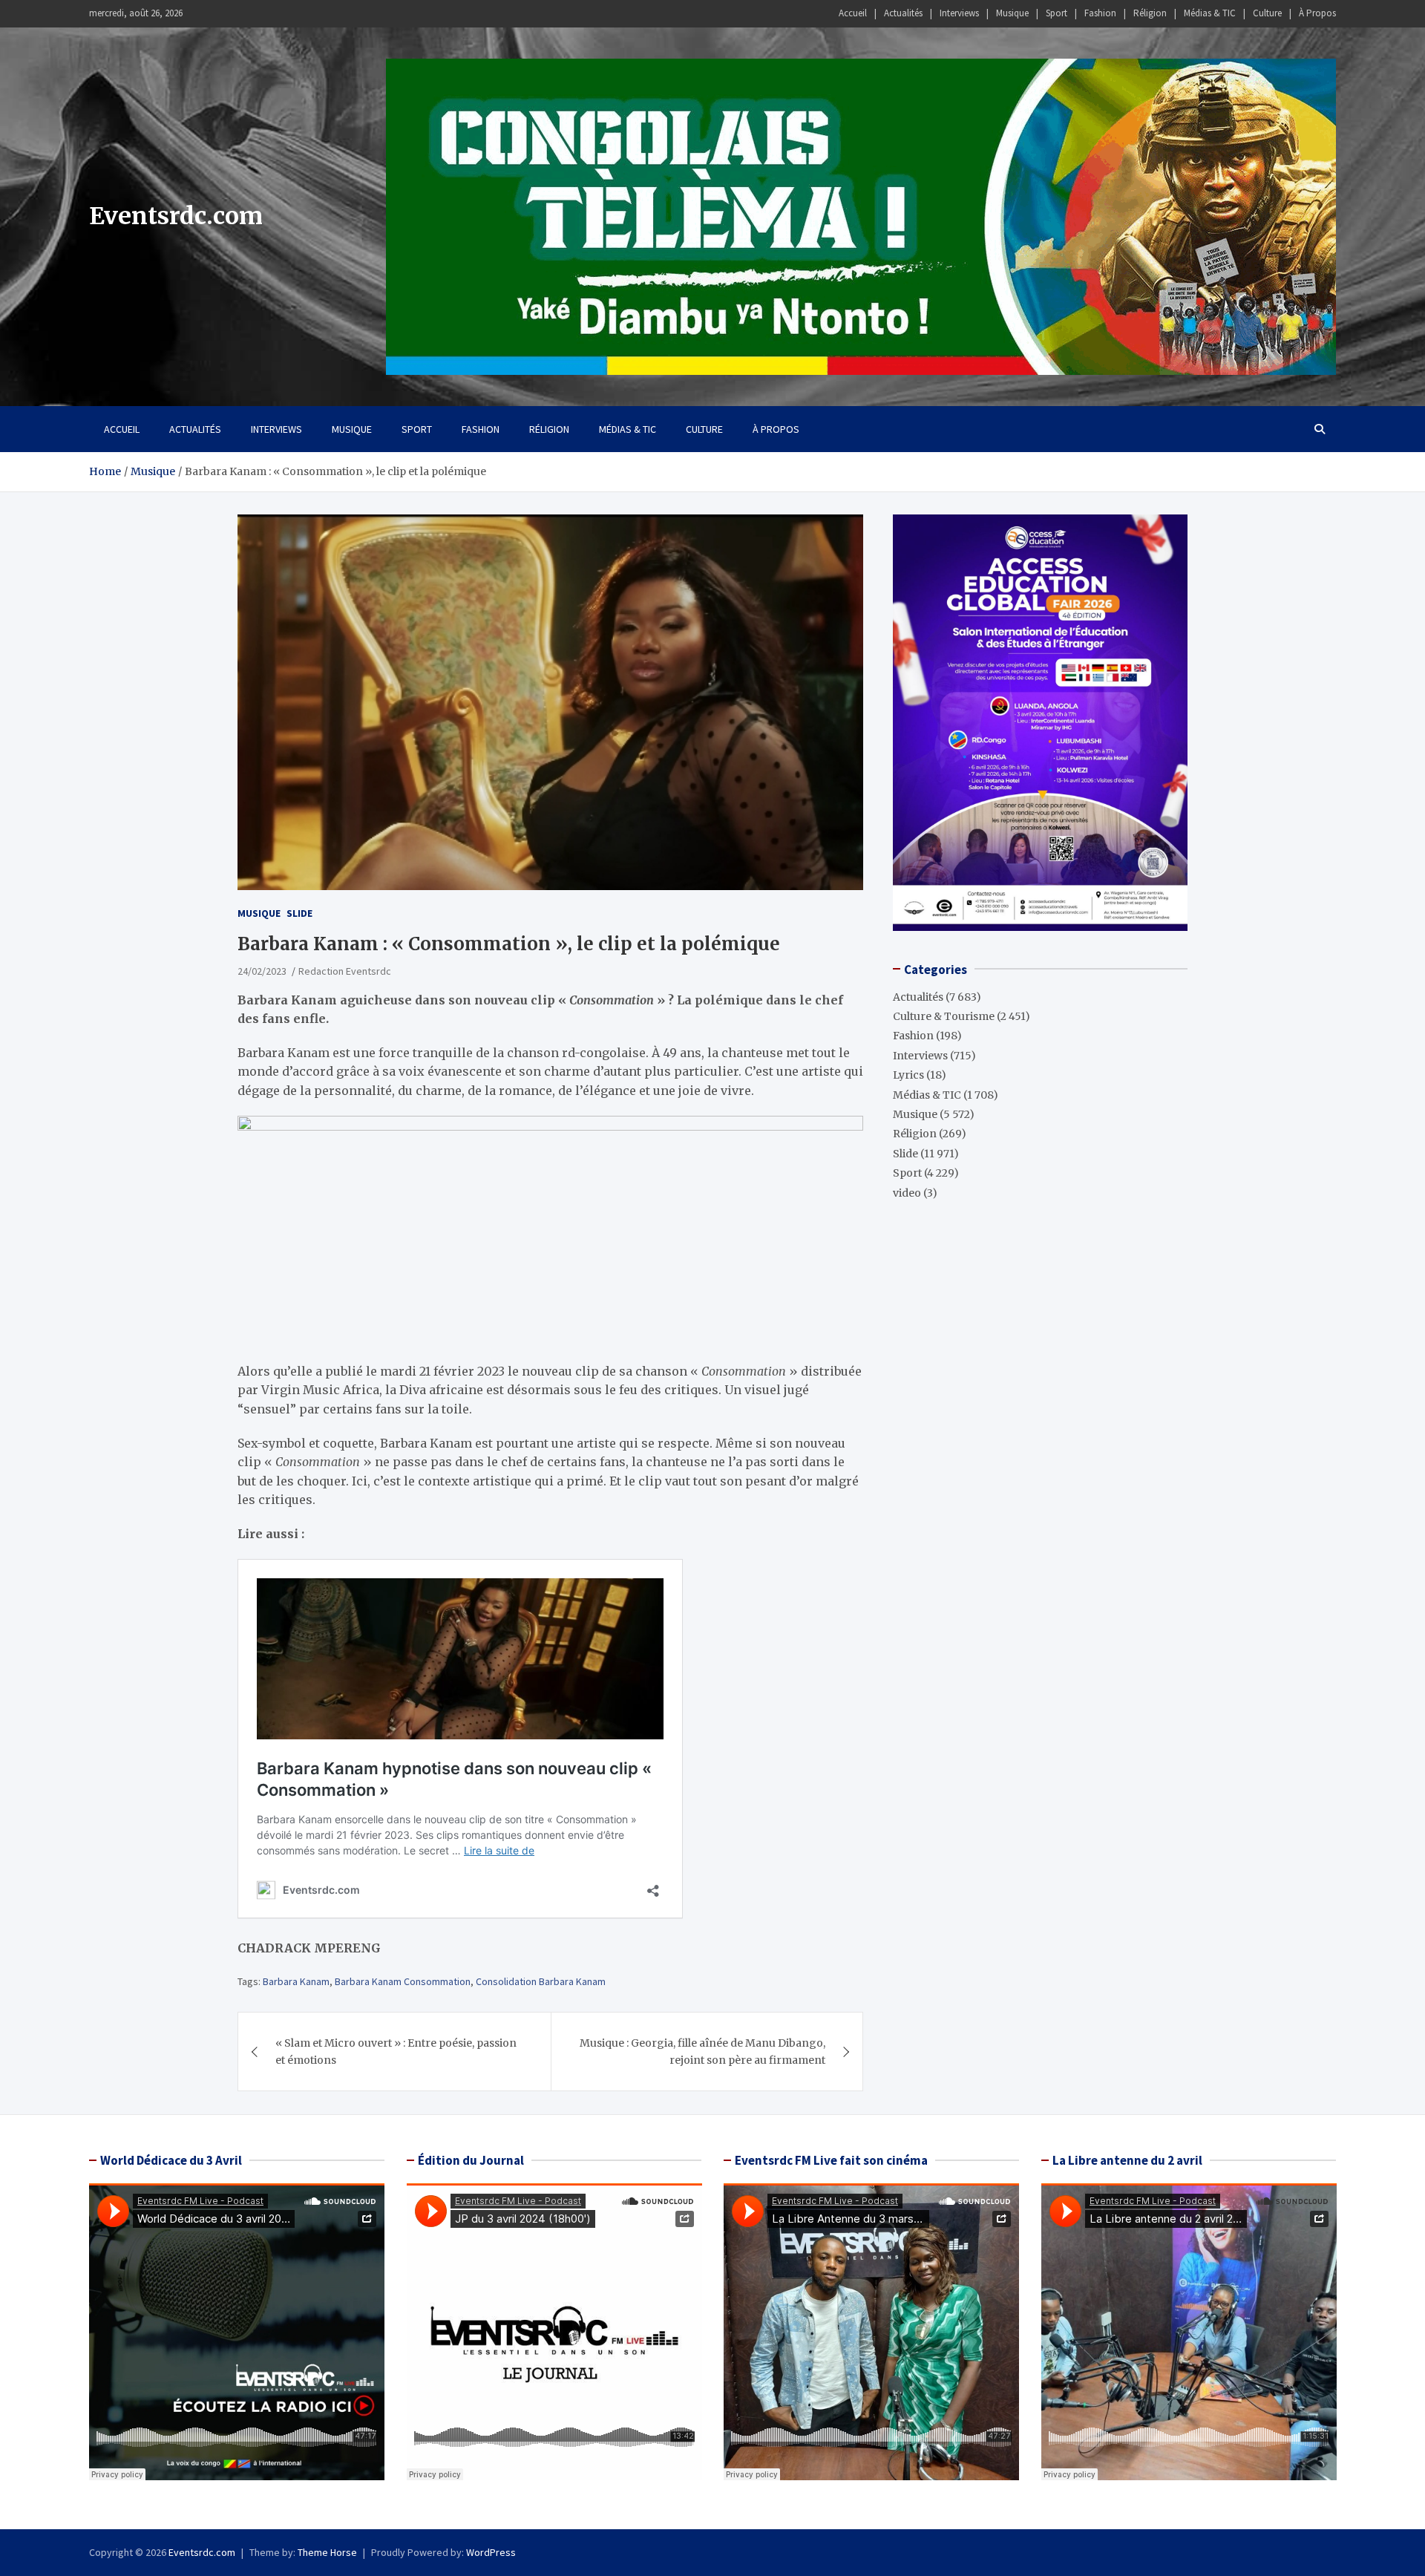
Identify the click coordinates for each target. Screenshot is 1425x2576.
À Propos (1317, 13)
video (907, 1192)
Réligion (1150, 13)
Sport (1057, 13)
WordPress (491, 2552)
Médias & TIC (1210, 13)
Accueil (853, 13)
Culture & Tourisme (944, 1016)
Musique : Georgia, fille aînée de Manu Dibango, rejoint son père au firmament (702, 2051)
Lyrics (908, 1074)
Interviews (959, 13)
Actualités (903, 13)
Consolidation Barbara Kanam (541, 1981)
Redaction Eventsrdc (345, 971)
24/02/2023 (262, 971)
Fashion (1100, 13)
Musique (1012, 13)
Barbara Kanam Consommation (403, 1981)
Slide (299, 913)
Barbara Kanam (296, 1981)
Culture (1267, 13)
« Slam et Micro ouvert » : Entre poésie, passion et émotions (396, 2051)
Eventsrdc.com (176, 216)
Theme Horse (327, 2552)
